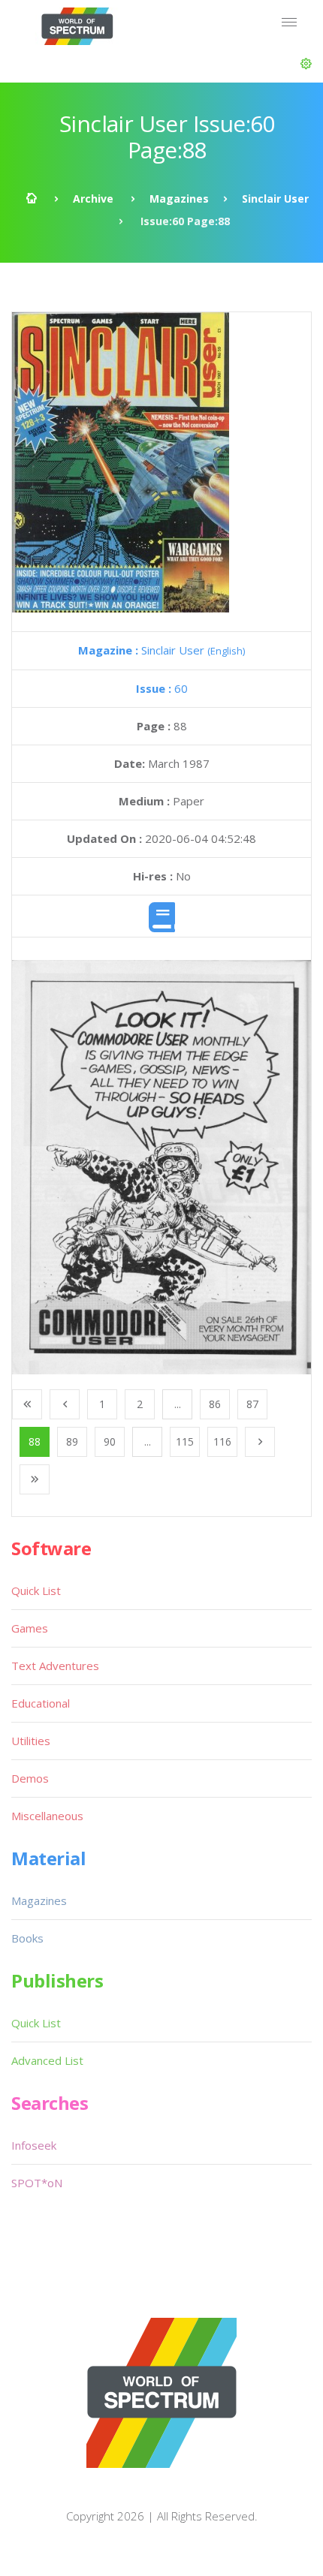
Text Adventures (55, 1666)
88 (35, 1441)
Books (27, 1938)
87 (252, 1404)
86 (215, 1404)
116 (222, 1441)
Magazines (179, 199)
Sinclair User (275, 199)
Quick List (36, 1590)
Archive (93, 199)
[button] (306, 64)
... (178, 1404)
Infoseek (34, 2145)
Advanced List (47, 2060)
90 (110, 1441)
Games (30, 1628)
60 (162, 688)
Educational (41, 1703)
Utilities (31, 1741)
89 (72, 1441)
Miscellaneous (47, 1816)
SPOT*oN (37, 2183)
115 (185, 1441)
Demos (30, 1778)
